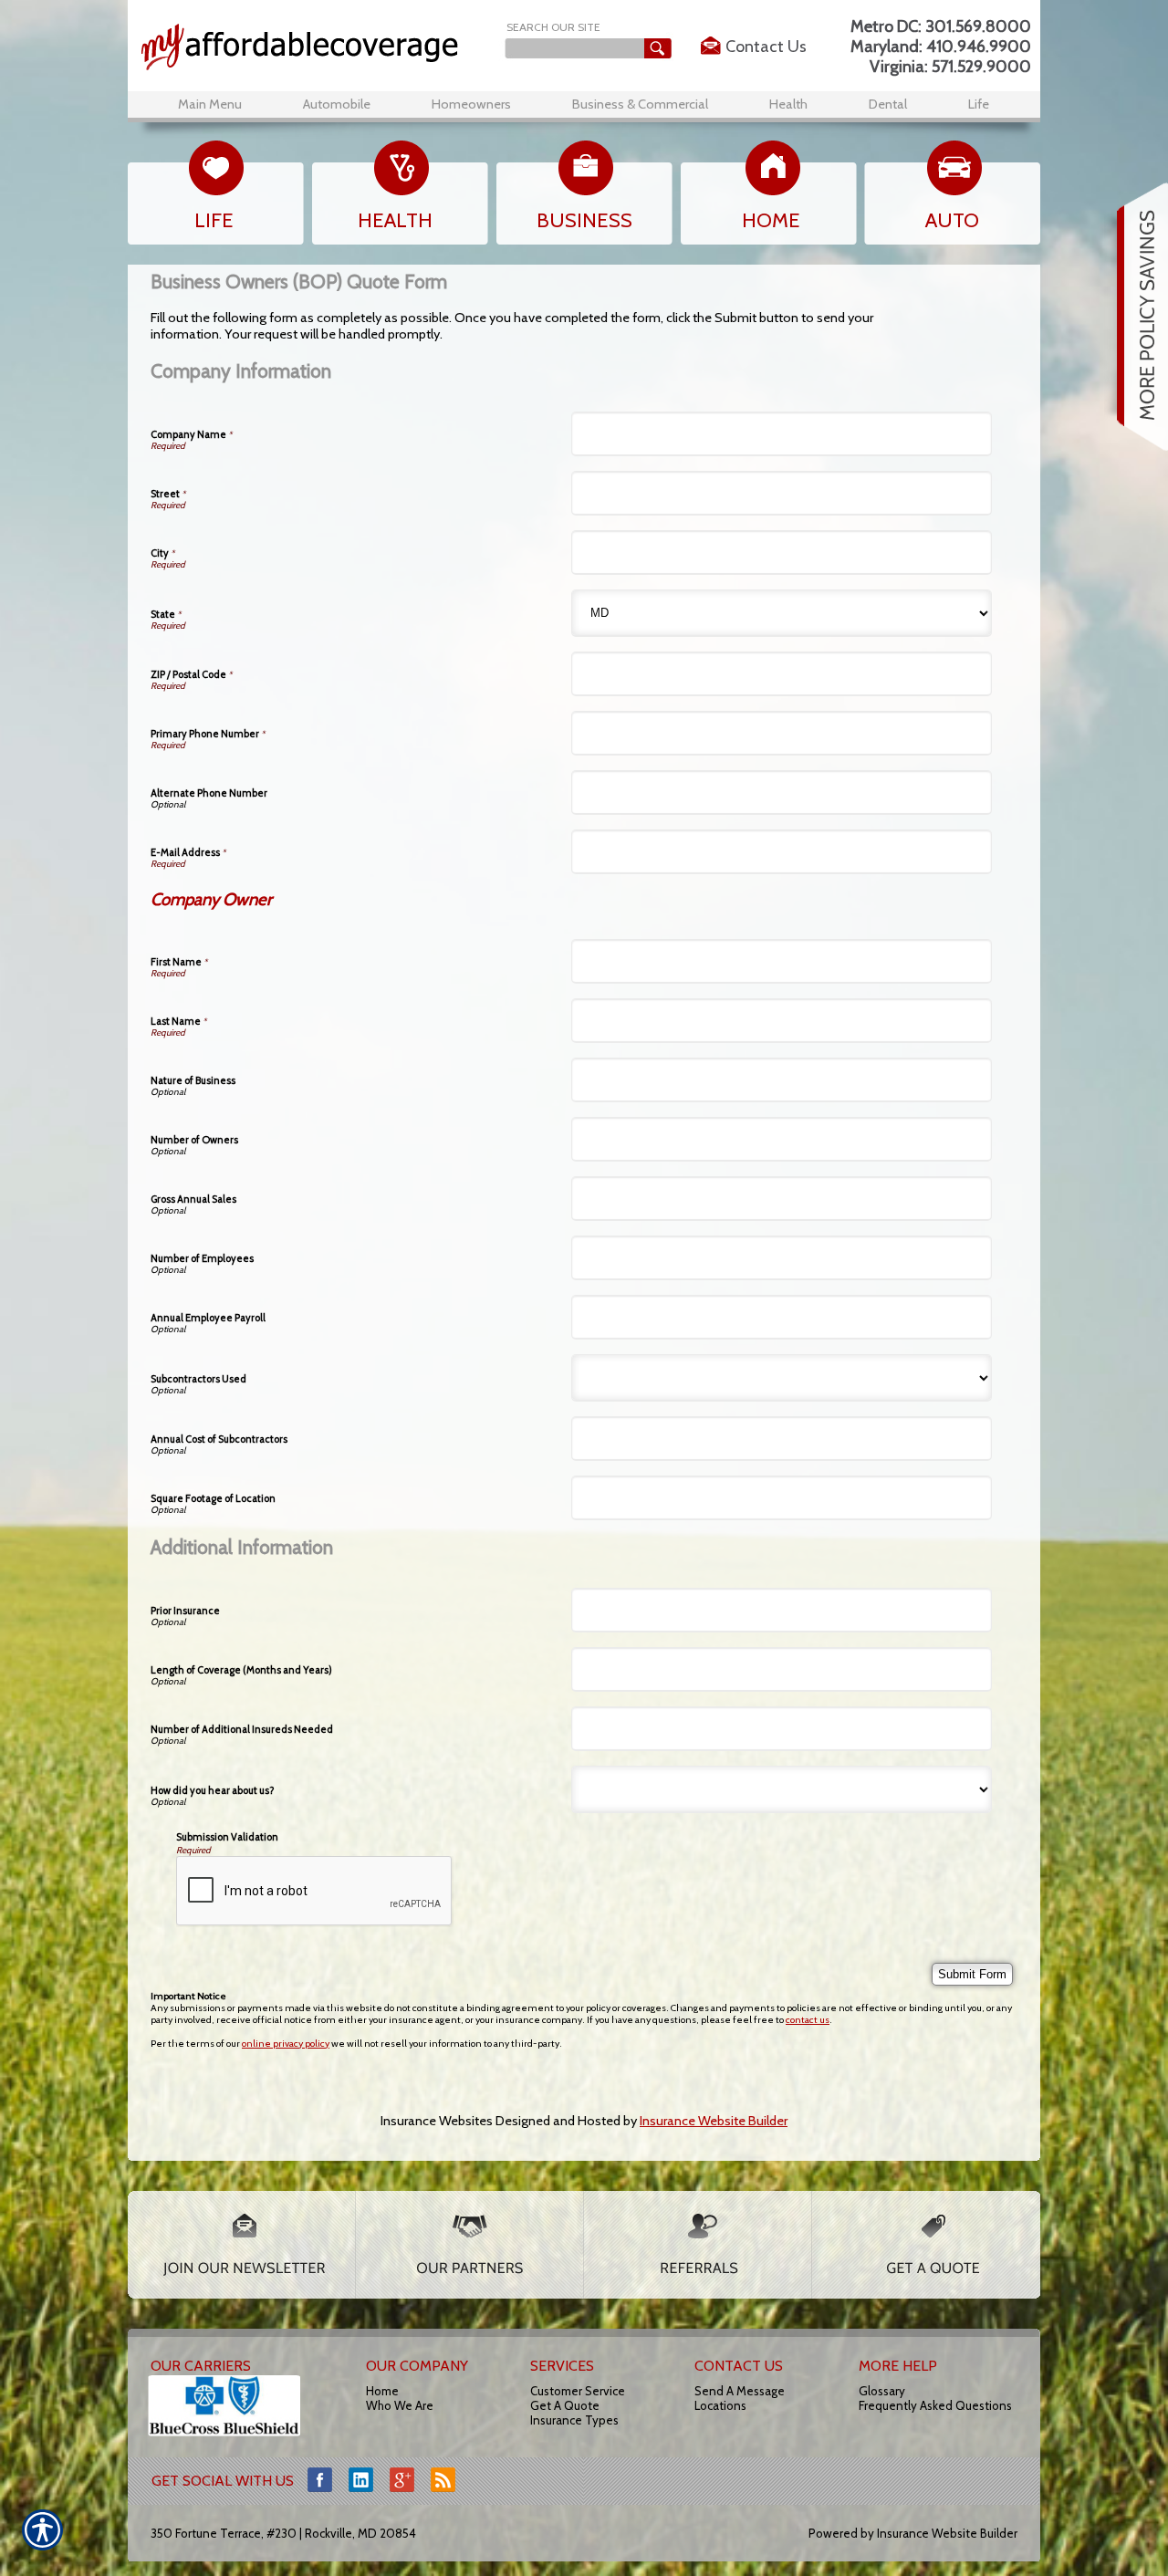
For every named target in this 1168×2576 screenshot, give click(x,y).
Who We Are (400, 2405)
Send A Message (740, 2391)
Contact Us (766, 47)
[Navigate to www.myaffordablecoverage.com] (1136, 317)
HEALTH (395, 220)
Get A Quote (565, 2405)
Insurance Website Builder (714, 2121)
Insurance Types (574, 2420)
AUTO (952, 220)
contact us (808, 2020)
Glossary (882, 2391)
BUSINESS (584, 220)
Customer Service (578, 2391)
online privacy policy (286, 2044)
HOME (771, 220)
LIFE (214, 220)
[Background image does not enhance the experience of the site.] (312, 47)
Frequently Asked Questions (935, 2405)
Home (382, 2391)
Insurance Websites (437, 2121)
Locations (720, 2405)
